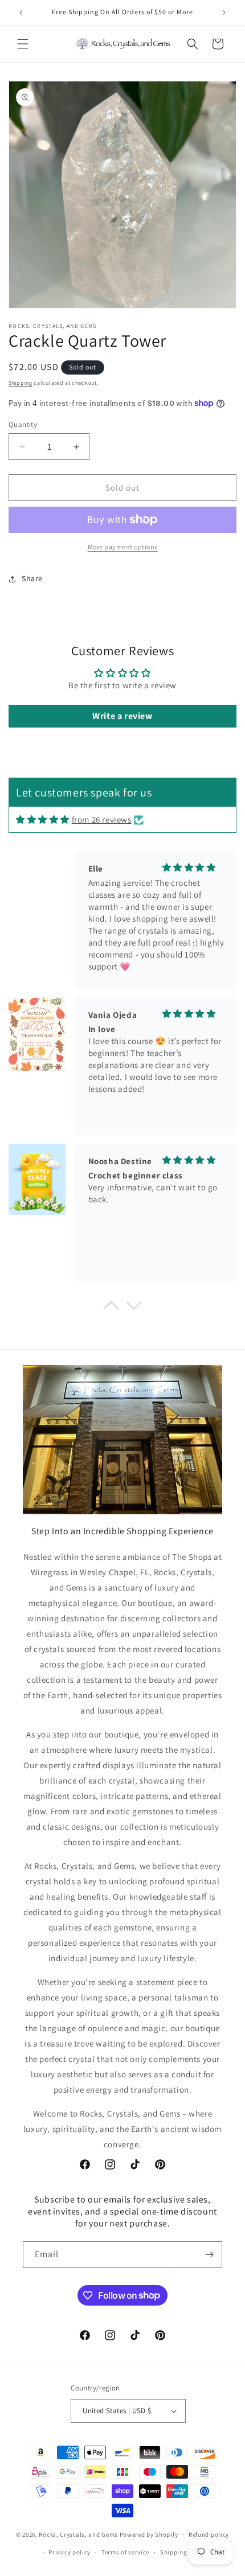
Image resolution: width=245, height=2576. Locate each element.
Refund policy (209, 2534)
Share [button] (32, 578)
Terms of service (125, 2552)
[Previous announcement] (21, 13)
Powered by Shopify (149, 2534)
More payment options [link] (123, 547)
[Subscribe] (209, 2255)
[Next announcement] (224, 13)
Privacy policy (70, 2552)
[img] (43, 819)
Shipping (21, 383)
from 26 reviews (102, 819)
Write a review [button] (122, 716)
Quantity (23, 424)
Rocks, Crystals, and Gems (78, 2534)
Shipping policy (184, 2552)
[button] (23, 44)
